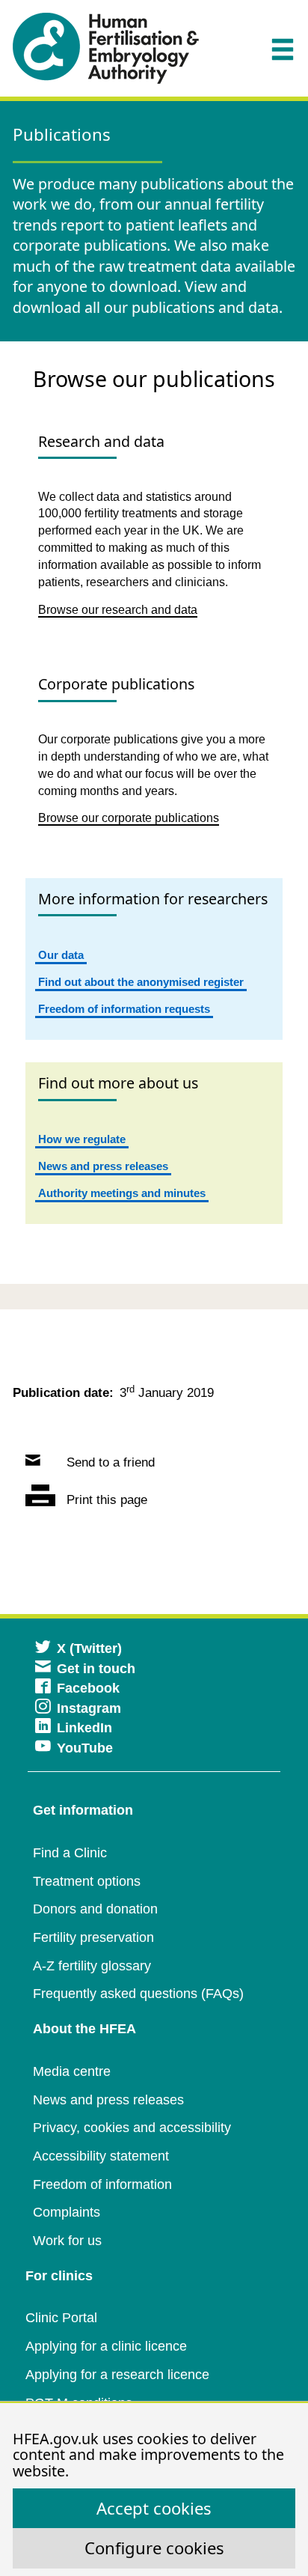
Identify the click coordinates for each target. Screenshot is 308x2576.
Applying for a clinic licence (106, 2346)
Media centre (72, 2071)
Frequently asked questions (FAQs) (138, 1994)
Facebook (88, 1688)
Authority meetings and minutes (122, 1193)
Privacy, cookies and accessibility (132, 2128)
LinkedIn (84, 1728)
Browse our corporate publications (129, 818)
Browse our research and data (118, 610)
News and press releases (103, 1166)
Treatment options (87, 1881)
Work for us (67, 2241)
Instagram (89, 1708)
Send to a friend (109, 1462)
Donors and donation (95, 1909)
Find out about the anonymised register (141, 982)
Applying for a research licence (117, 2375)
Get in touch (96, 1669)
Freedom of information (102, 2184)
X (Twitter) (89, 1648)
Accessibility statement (101, 2156)
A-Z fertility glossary (92, 1966)
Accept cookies (154, 2508)
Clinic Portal (61, 2318)
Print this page (105, 1500)
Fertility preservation (93, 1937)
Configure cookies (154, 2548)
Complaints (67, 2212)
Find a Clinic (70, 1853)
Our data (61, 955)
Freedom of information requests (124, 1009)
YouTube (85, 1748)
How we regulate (82, 1139)
